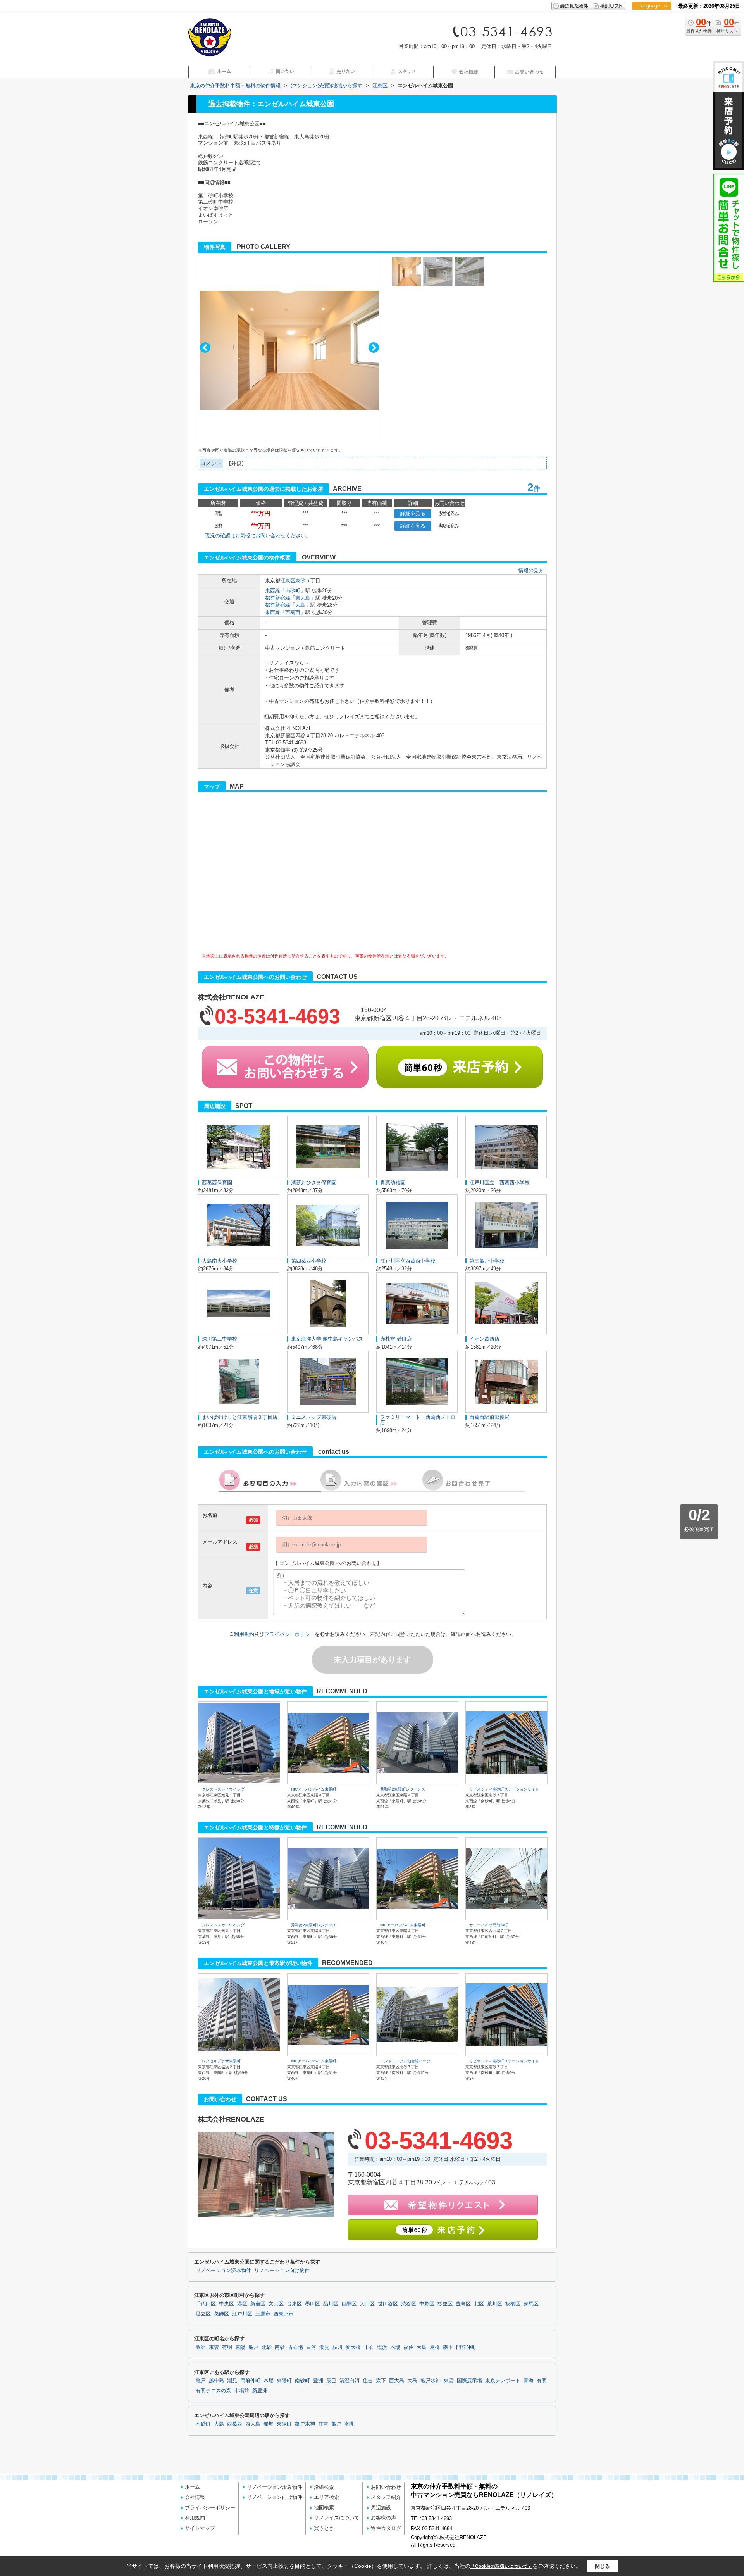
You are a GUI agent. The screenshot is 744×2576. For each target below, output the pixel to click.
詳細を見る (413, 513)
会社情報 (195, 2497)
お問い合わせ (386, 2487)
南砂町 (293, 591)
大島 (300, 605)
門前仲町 (466, 2347)
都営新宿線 (278, 598)
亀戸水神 (431, 2381)
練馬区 (531, 2304)
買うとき (324, 2528)
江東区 (288, 581)
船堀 (269, 2424)
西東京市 (284, 2314)
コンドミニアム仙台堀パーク (405, 2061)
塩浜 (382, 2347)
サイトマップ (200, 2528)
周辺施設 (381, 2508)
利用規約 (244, 1634)
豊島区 (463, 2304)
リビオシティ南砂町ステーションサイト (504, 1789)
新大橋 (353, 2347)
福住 (408, 2347)
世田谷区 (388, 2304)
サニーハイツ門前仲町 (489, 1925)
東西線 (273, 591)
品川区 (331, 2304)
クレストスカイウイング (223, 1789)
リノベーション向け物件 (282, 2271)
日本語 (652, 22)
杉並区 (445, 2304)
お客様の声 (383, 2518)
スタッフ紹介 (386, 2497)
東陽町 (284, 2381)
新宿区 (258, 2304)
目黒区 (349, 2304)
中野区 (427, 2304)
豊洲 (201, 2347)
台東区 (294, 2304)
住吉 (368, 2381)
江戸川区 (242, 2314)
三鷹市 (263, 2314)
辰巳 (331, 2381)
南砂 (280, 2347)
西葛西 (293, 612)
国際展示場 (469, 2381)
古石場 (295, 2347)
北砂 (267, 2347)
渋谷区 (409, 2304)
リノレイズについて (337, 2518)
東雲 (214, 2347)
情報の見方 (531, 570)
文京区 (276, 2304)
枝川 (338, 2347)
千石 (369, 2347)
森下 (448, 2347)
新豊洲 (260, 2391)
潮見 (324, 2347)
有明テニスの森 (213, 2391)
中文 (649, 31)
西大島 (397, 2381)
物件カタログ (386, 2528)
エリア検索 (326, 2497)
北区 (479, 2304)
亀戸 (253, 2347)
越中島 (216, 2381)
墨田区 (313, 2304)
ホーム (192, 2487)
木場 (395, 2347)
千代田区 (206, 2304)
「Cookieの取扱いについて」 (501, 2566)
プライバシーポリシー (289, 1634)
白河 (311, 2347)
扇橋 (435, 2347)
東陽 (240, 2347)
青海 (529, 2381)
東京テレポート (503, 2381)
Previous (205, 348)
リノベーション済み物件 (223, 2271)
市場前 (242, 2391)
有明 (227, 2347)
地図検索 (324, 2508)
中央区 (226, 2304)
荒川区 (495, 2304)
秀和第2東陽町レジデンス (403, 1789)
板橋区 (513, 2304)
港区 (242, 2304)
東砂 (300, 581)
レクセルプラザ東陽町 (221, 2061)
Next (374, 348)
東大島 (303, 598)
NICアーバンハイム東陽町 (314, 1789)
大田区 (367, 2304)
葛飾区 (221, 2314)
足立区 (203, 2314)
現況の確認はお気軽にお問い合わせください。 (258, 536)
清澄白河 (350, 2381)
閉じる (602, 2566)
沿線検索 (324, 2487)
